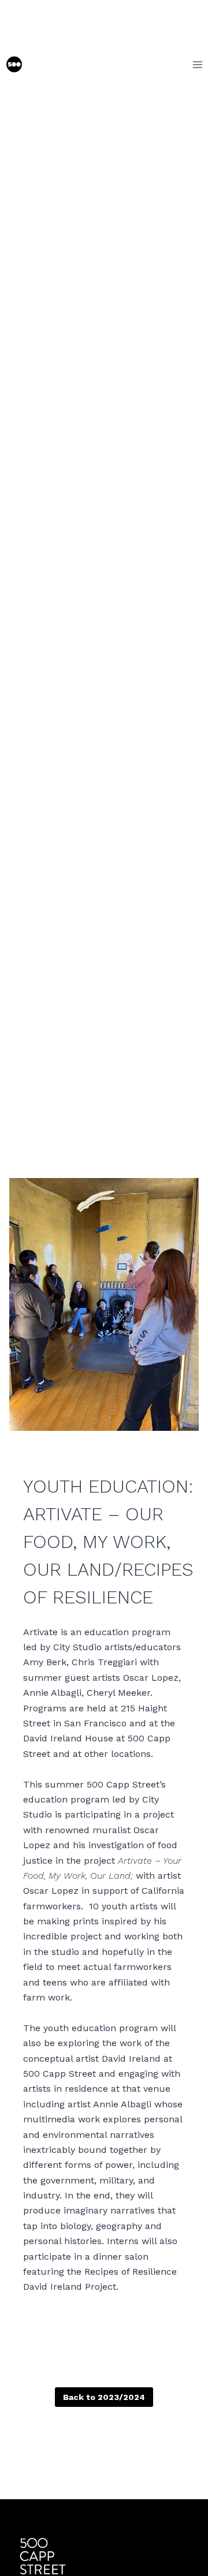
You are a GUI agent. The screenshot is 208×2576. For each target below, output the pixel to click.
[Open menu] (197, 64)
